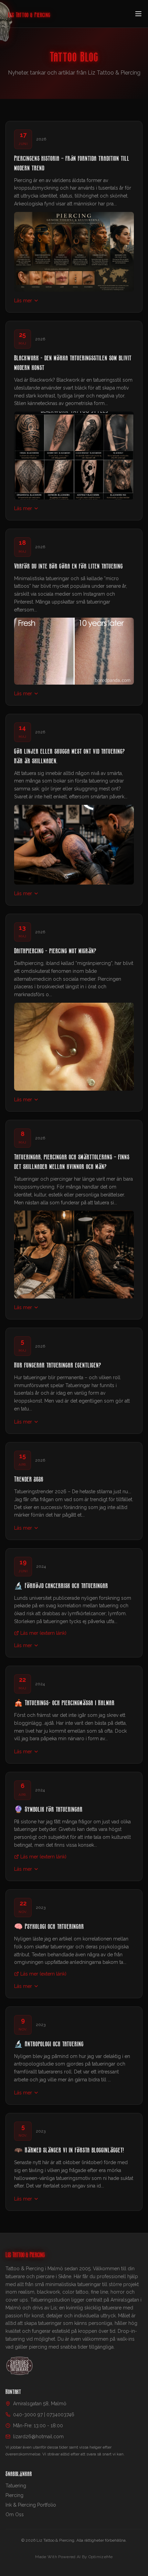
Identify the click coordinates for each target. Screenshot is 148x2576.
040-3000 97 (28, 2415)
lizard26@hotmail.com (38, 2437)
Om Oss (15, 2515)
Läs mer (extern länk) (43, 1633)
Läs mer (23, 301)
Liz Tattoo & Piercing (29, 14)
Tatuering (16, 2486)
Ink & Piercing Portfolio (31, 2505)
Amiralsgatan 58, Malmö (40, 2404)
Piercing (14, 2495)
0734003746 (60, 2415)
